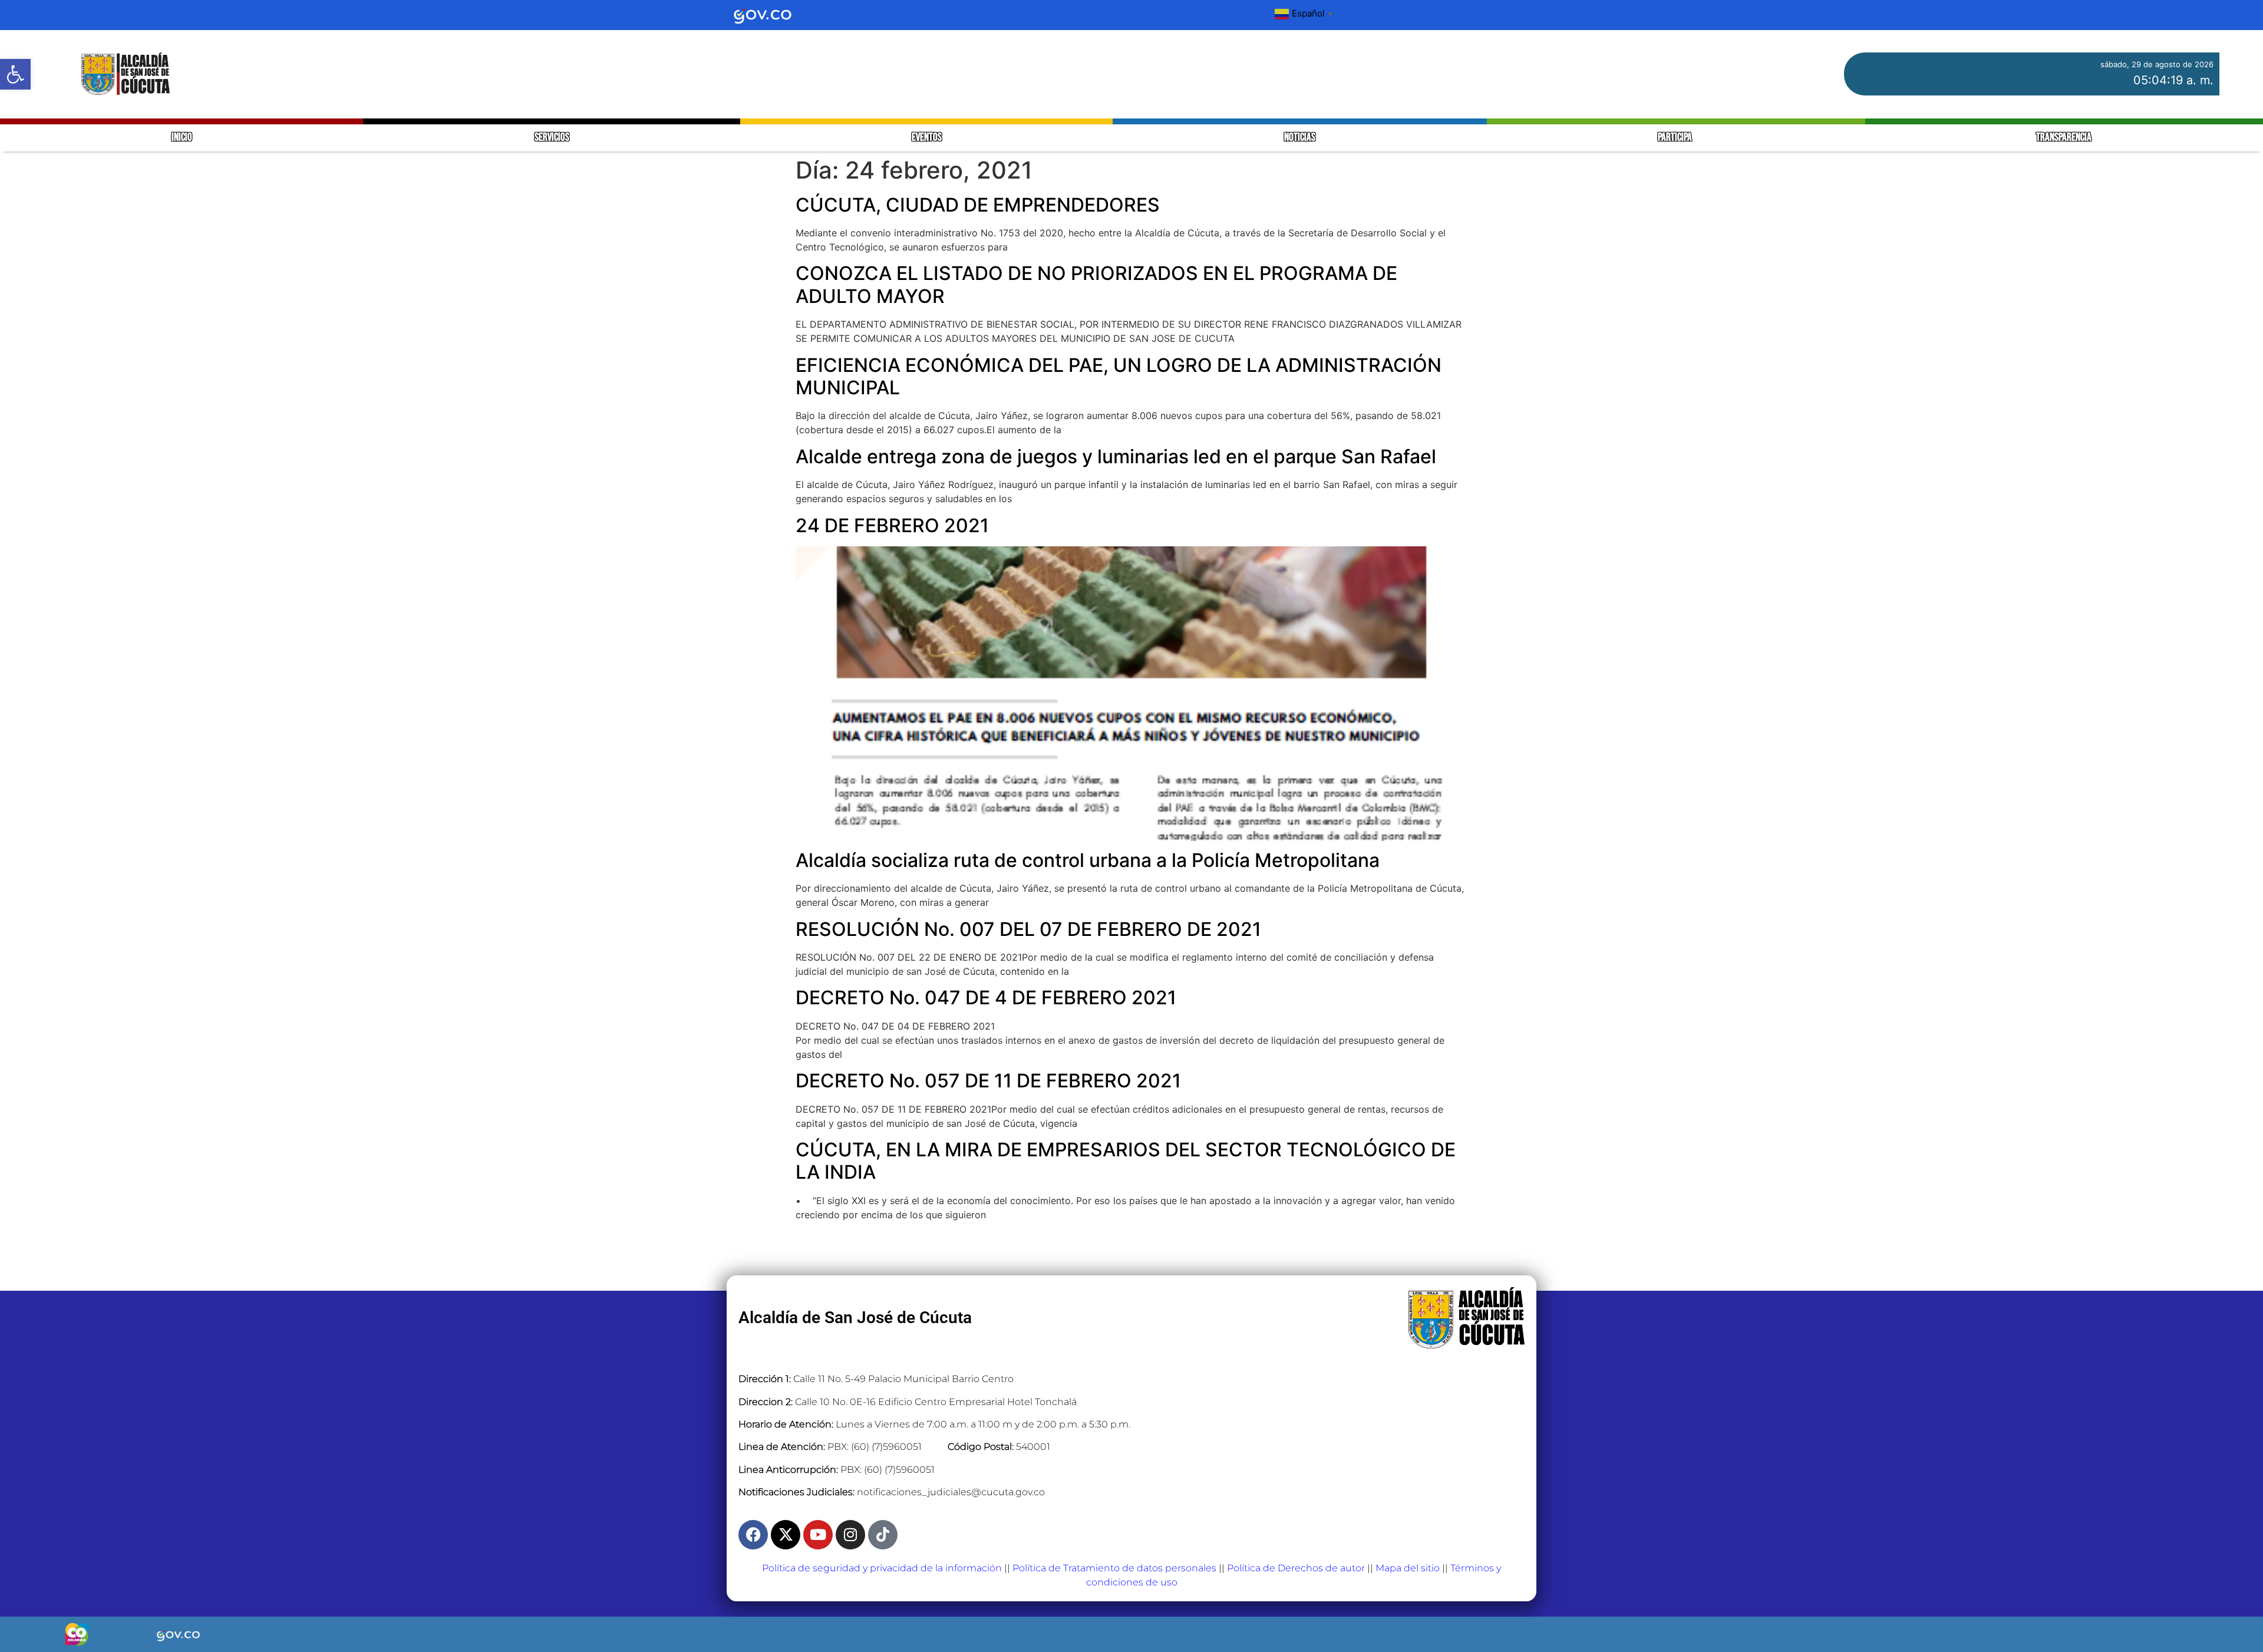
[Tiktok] (883, 1535)
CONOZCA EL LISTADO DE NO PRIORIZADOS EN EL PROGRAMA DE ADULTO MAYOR (1096, 284)
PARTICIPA (1676, 138)
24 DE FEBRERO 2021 (892, 525)
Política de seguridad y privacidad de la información (882, 1568)
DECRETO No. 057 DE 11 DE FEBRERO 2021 (988, 1081)
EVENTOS (927, 138)
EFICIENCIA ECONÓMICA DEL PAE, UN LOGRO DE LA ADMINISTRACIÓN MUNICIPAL (1119, 376)
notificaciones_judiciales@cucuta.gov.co (951, 1492)
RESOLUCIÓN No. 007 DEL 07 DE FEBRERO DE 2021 (1028, 929)
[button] (15, 74)
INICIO (182, 138)
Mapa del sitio (1408, 1568)
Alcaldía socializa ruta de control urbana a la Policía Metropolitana (1088, 860)
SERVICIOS (552, 138)
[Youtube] (818, 1535)
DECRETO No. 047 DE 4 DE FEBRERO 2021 (986, 998)
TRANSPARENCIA (2064, 138)
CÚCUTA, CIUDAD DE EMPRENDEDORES (978, 205)
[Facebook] (753, 1535)
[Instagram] (850, 1535)
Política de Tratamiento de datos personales (1114, 1568)
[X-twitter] (786, 1535)
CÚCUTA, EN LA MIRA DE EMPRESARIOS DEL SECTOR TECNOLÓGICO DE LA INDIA (1126, 1161)
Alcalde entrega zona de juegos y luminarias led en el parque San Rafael (1116, 456)
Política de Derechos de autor (1296, 1568)
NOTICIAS (1300, 138)
